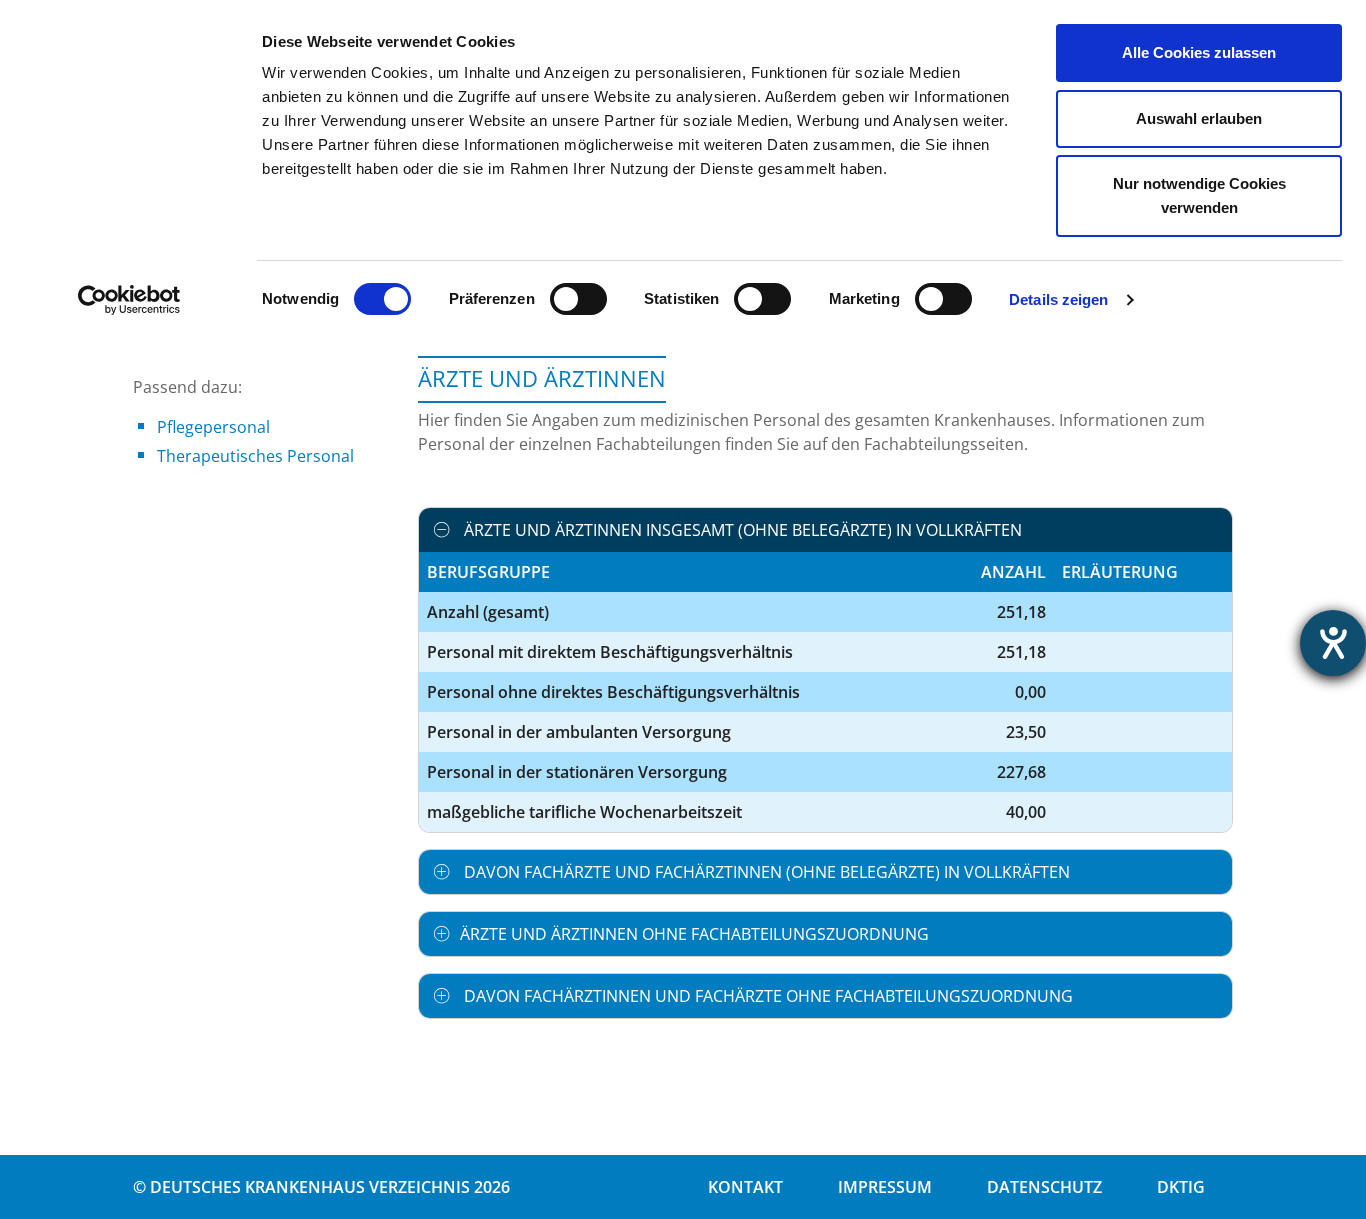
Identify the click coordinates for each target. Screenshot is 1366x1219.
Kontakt (745, 1187)
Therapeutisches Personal (255, 456)
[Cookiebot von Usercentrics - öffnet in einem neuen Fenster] (129, 300)
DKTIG (1181, 1187)
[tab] (825, 530)
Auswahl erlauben (1199, 118)
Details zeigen (1058, 299)
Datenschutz (1044, 1187)
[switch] (578, 299)
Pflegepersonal (213, 427)
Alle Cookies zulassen (1199, 52)
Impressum (885, 1187)
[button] (825, 530)
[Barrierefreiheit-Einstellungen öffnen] (1333, 643)
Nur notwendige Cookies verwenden (1199, 195)
